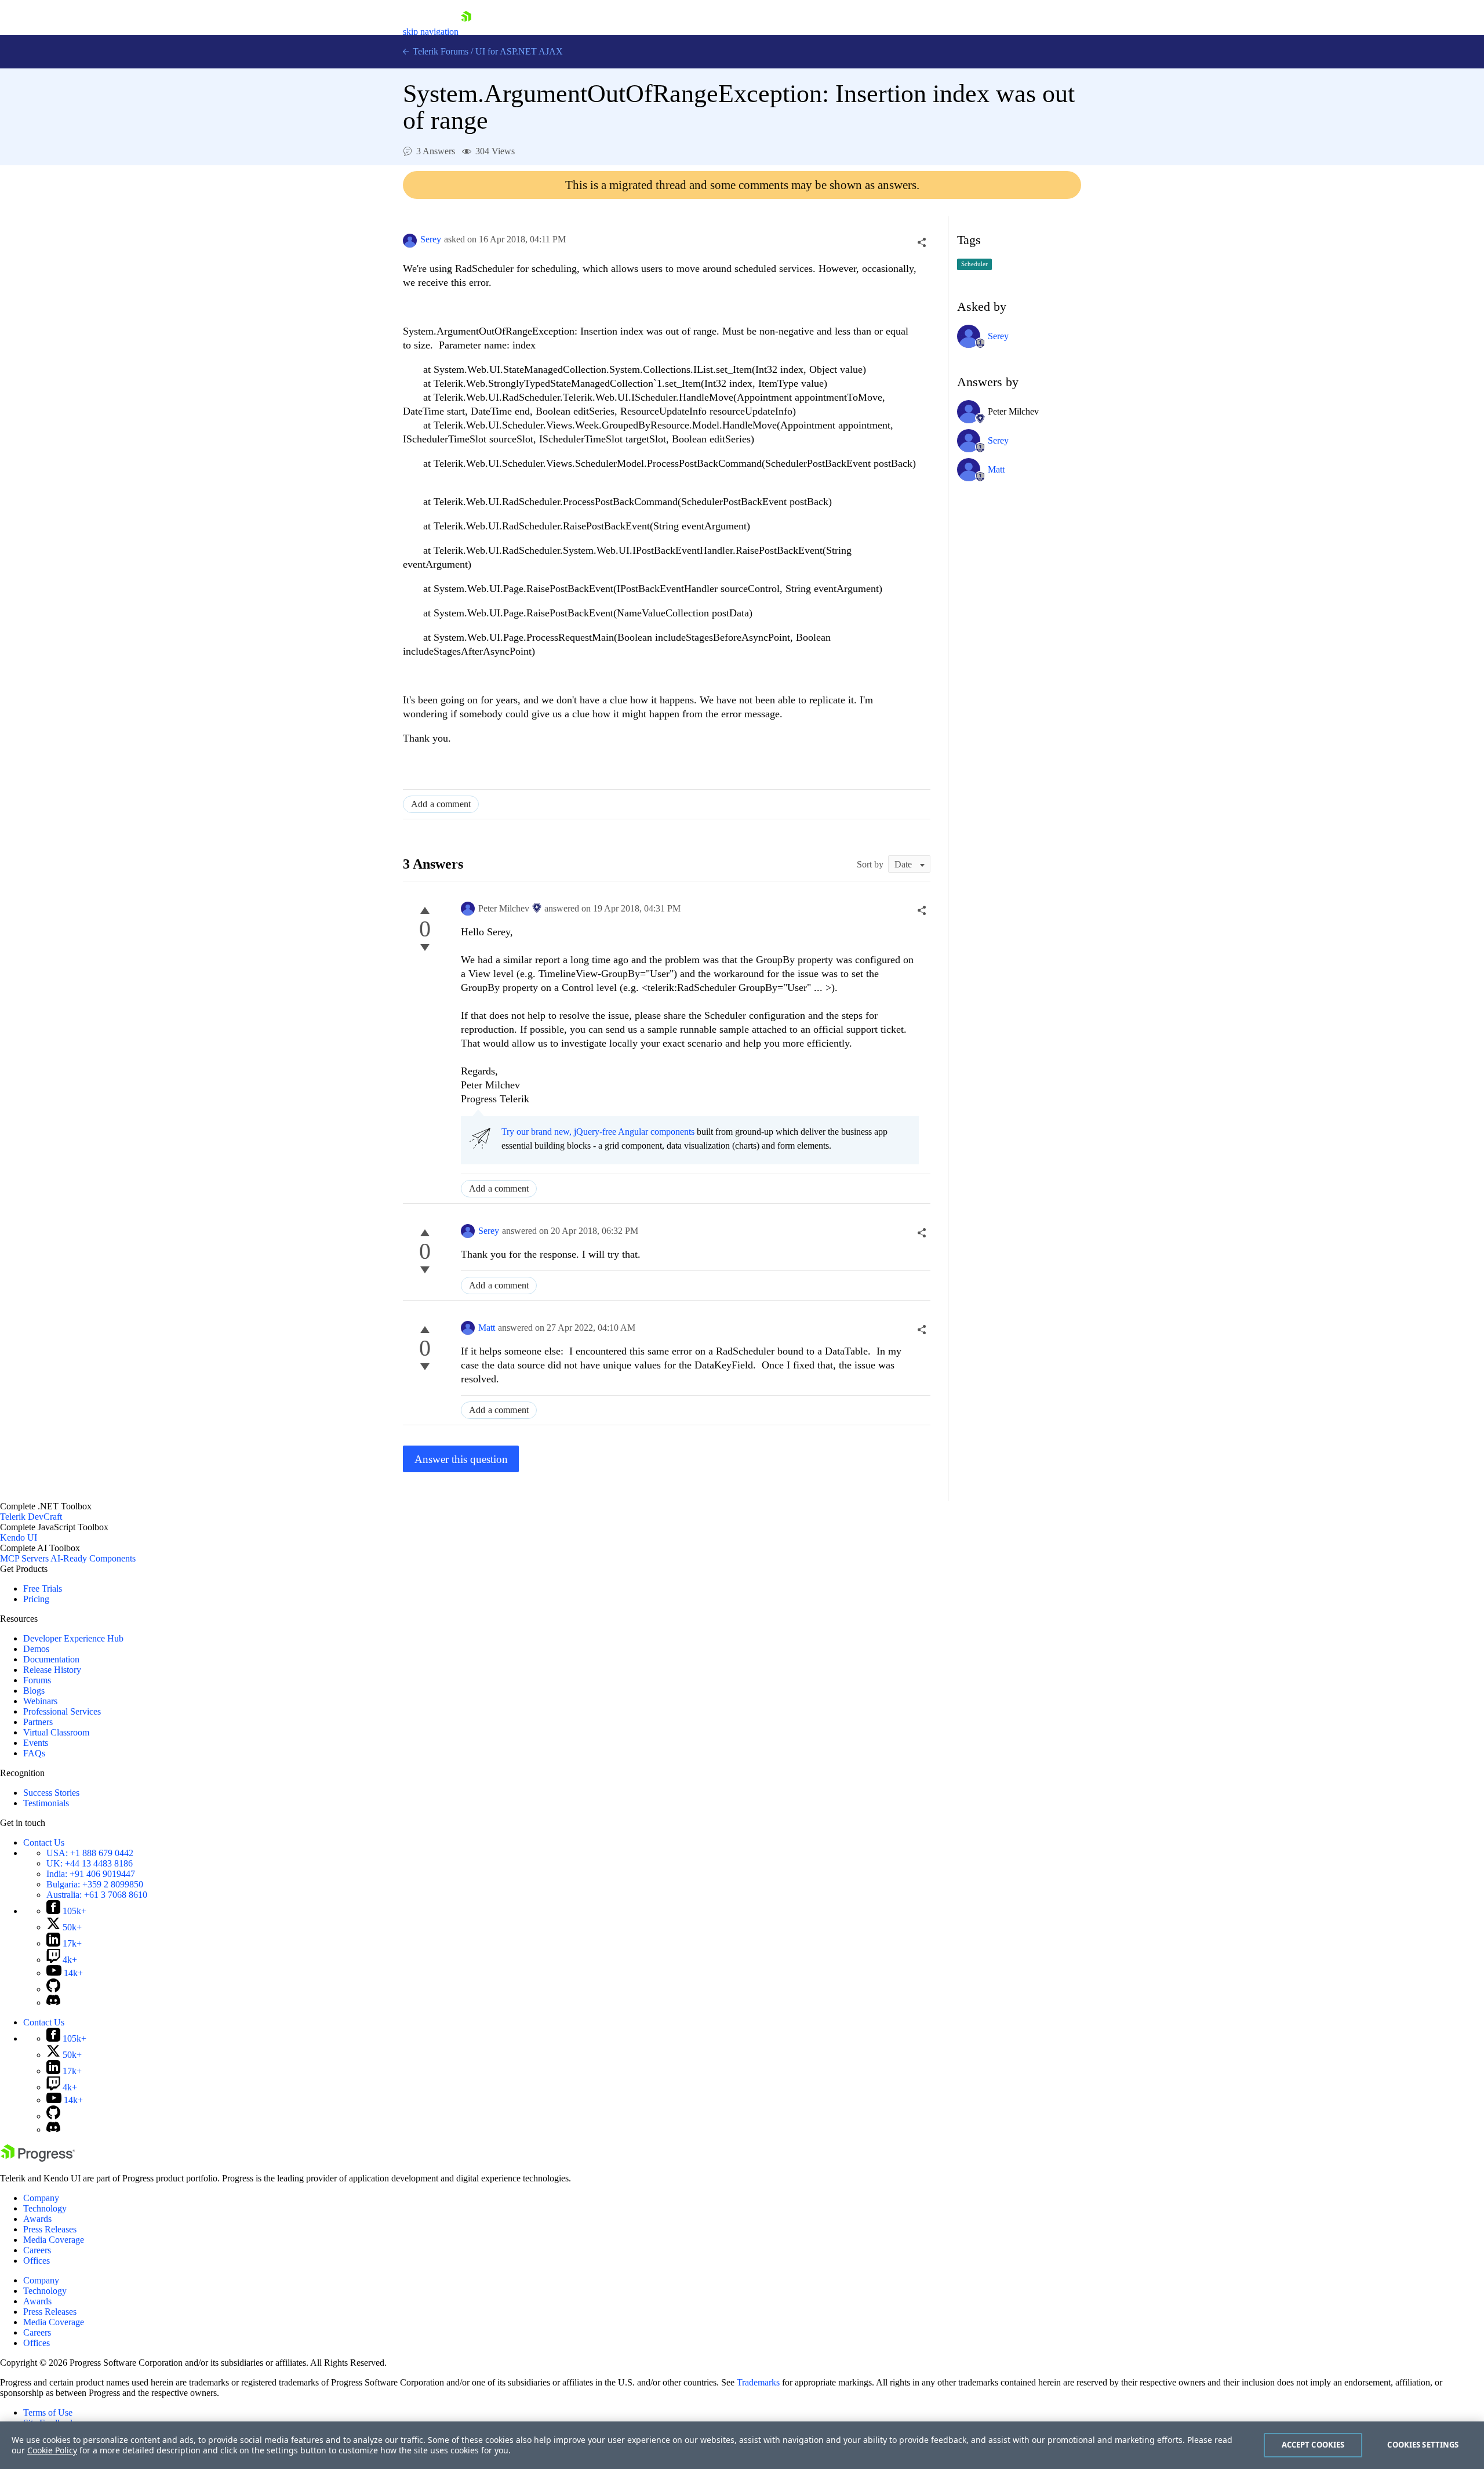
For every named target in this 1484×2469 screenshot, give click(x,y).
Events (36, 1743)
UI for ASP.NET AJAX (519, 51)
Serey (431, 239)
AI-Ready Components (93, 1558)
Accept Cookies (1313, 2445)
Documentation (51, 1659)
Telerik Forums (439, 51)
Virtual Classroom (56, 1732)
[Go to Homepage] (466, 32)
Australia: (97, 1895)
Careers (37, 2250)
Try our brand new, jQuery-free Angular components (598, 1132)
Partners (38, 1722)
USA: (90, 1853)
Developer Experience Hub (73, 1638)
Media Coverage (54, 2240)
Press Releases (50, 2229)
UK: (90, 1863)
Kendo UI (19, 1537)
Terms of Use (48, 2412)
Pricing (36, 1599)
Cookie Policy (52, 2450)
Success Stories (51, 1793)
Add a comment (441, 804)
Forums (37, 1680)
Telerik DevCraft (31, 1517)
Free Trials (43, 1588)
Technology (45, 2208)
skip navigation (431, 32)
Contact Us (44, 1842)
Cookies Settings (1423, 2445)
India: (91, 1874)
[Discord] (53, 2003)
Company (41, 2198)
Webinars (40, 1701)
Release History (52, 1670)
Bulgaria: (95, 1884)
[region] (742, 2445)
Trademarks (758, 2382)
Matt (487, 1328)
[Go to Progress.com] (38, 2158)
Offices (37, 2261)
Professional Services (62, 1711)
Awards (37, 2219)
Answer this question (461, 1459)
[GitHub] (53, 1989)
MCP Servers (24, 1558)
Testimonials (46, 1803)
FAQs (34, 1753)
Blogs (34, 1691)
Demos (36, 1649)
